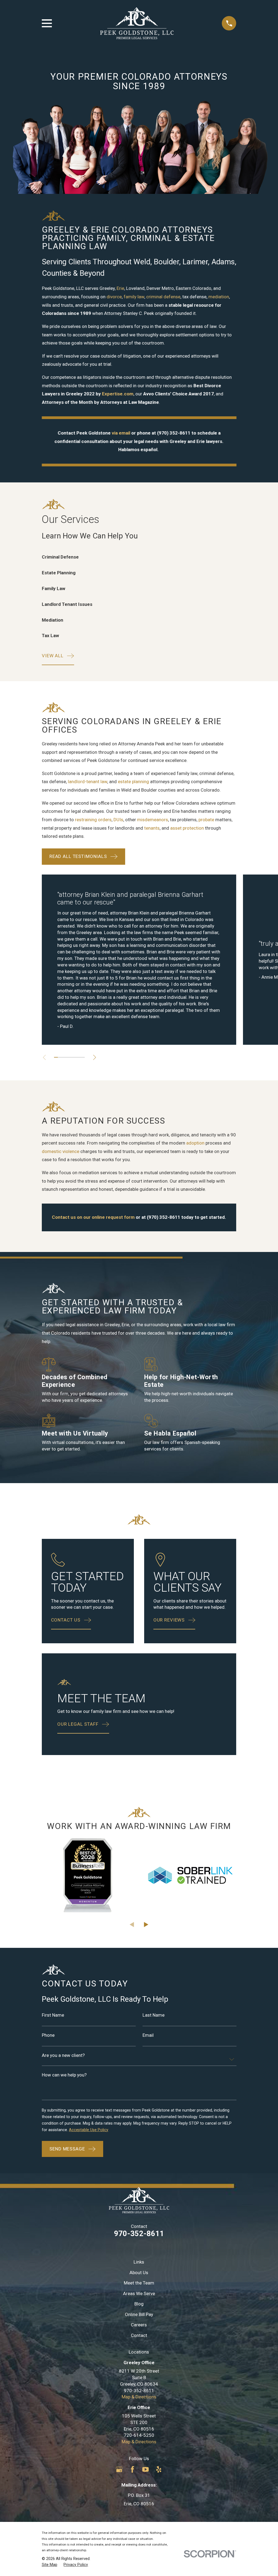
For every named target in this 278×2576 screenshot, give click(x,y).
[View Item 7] (79, 1057)
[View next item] (95, 1057)
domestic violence (61, 1151)
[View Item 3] (64, 1057)
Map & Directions (139, 2397)
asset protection (187, 828)
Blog (139, 2304)
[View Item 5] (71, 1057)
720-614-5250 (139, 2435)
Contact (139, 2335)
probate (206, 820)
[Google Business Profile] (119, 2469)
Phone (48, 2035)
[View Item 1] (56, 1057)
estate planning (133, 782)
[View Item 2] (60, 1057)
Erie (120, 288)
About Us (139, 2273)
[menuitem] (50, 2565)
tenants (152, 828)
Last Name (153, 2015)
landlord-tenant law (88, 782)
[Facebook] (132, 2469)
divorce (114, 297)
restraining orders (93, 820)
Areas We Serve (139, 2293)
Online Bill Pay (139, 2314)
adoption (195, 1143)
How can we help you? (64, 2075)
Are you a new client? (63, 2055)
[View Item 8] (83, 1057)
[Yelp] (159, 2469)
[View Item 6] (75, 1057)
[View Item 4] (67, 1057)
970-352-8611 (139, 2234)
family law (134, 297)
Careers (139, 2325)
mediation (219, 297)
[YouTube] (146, 2469)
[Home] (137, 23)
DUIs (118, 820)
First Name (53, 2015)
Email (148, 2035)
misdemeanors (153, 820)
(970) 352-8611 (174, 433)
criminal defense (163, 297)
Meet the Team (139, 2283)
